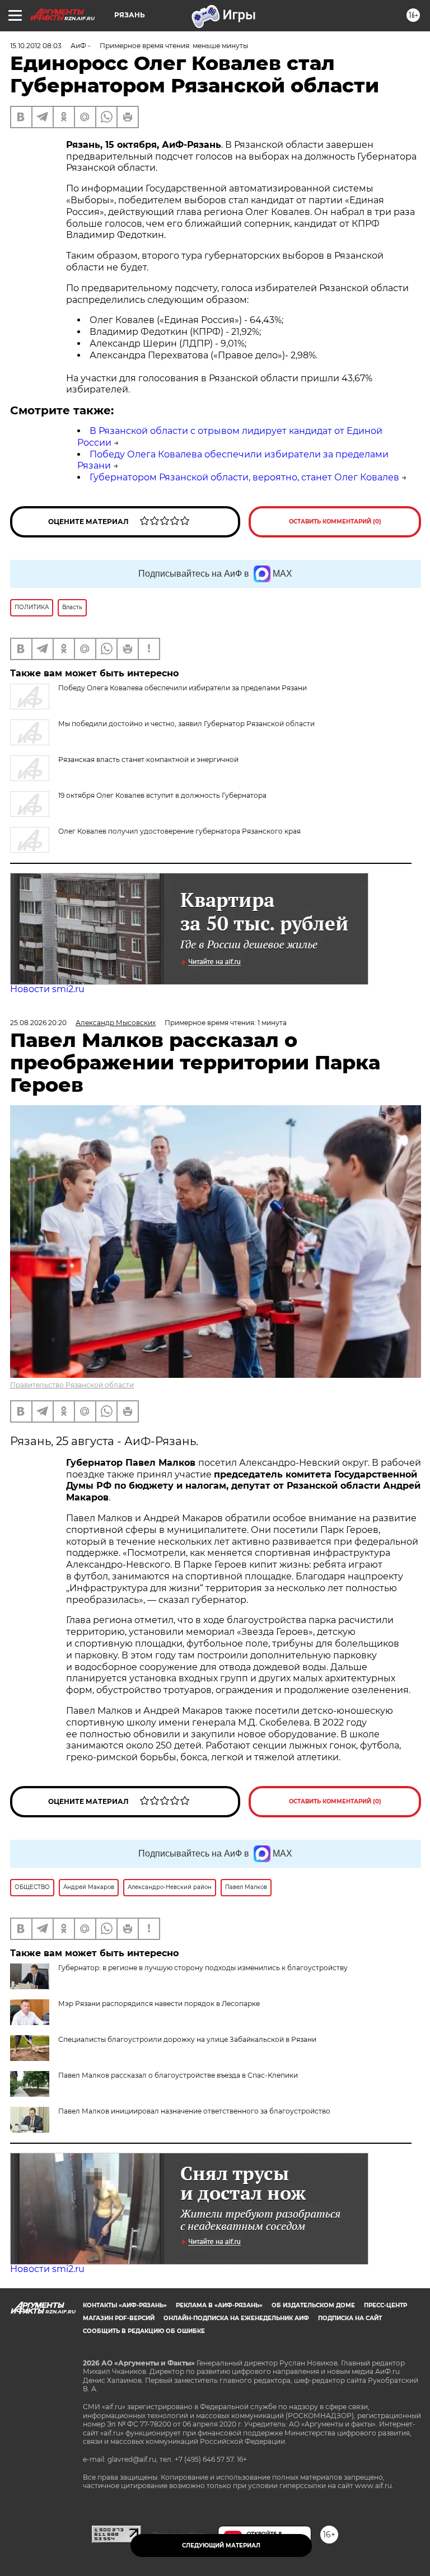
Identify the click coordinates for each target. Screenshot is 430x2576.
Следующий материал (221, 2545)
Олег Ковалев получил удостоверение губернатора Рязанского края (179, 831)
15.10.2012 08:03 (36, 46)
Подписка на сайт (350, 2318)
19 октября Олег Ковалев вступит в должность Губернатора (162, 795)
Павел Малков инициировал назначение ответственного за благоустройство (194, 2111)
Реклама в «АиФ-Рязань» (219, 2305)
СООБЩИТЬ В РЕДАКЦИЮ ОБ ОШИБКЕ (144, 2331)
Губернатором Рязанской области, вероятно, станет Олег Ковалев (244, 477)
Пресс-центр (385, 2305)
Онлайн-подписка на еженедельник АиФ (236, 2318)
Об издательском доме (313, 2305)
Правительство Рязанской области (72, 1385)
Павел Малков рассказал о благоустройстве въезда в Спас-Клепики (178, 2075)
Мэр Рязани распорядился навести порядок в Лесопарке (159, 2004)
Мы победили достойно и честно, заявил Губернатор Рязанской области (186, 724)
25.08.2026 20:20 (38, 1023)
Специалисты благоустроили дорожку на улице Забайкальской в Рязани (187, 2039)
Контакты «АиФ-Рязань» (125, 2305)
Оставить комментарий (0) (335, 522)
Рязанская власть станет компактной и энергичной (148, 759)
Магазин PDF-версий (119, 2318)
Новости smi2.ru (47, 989)
